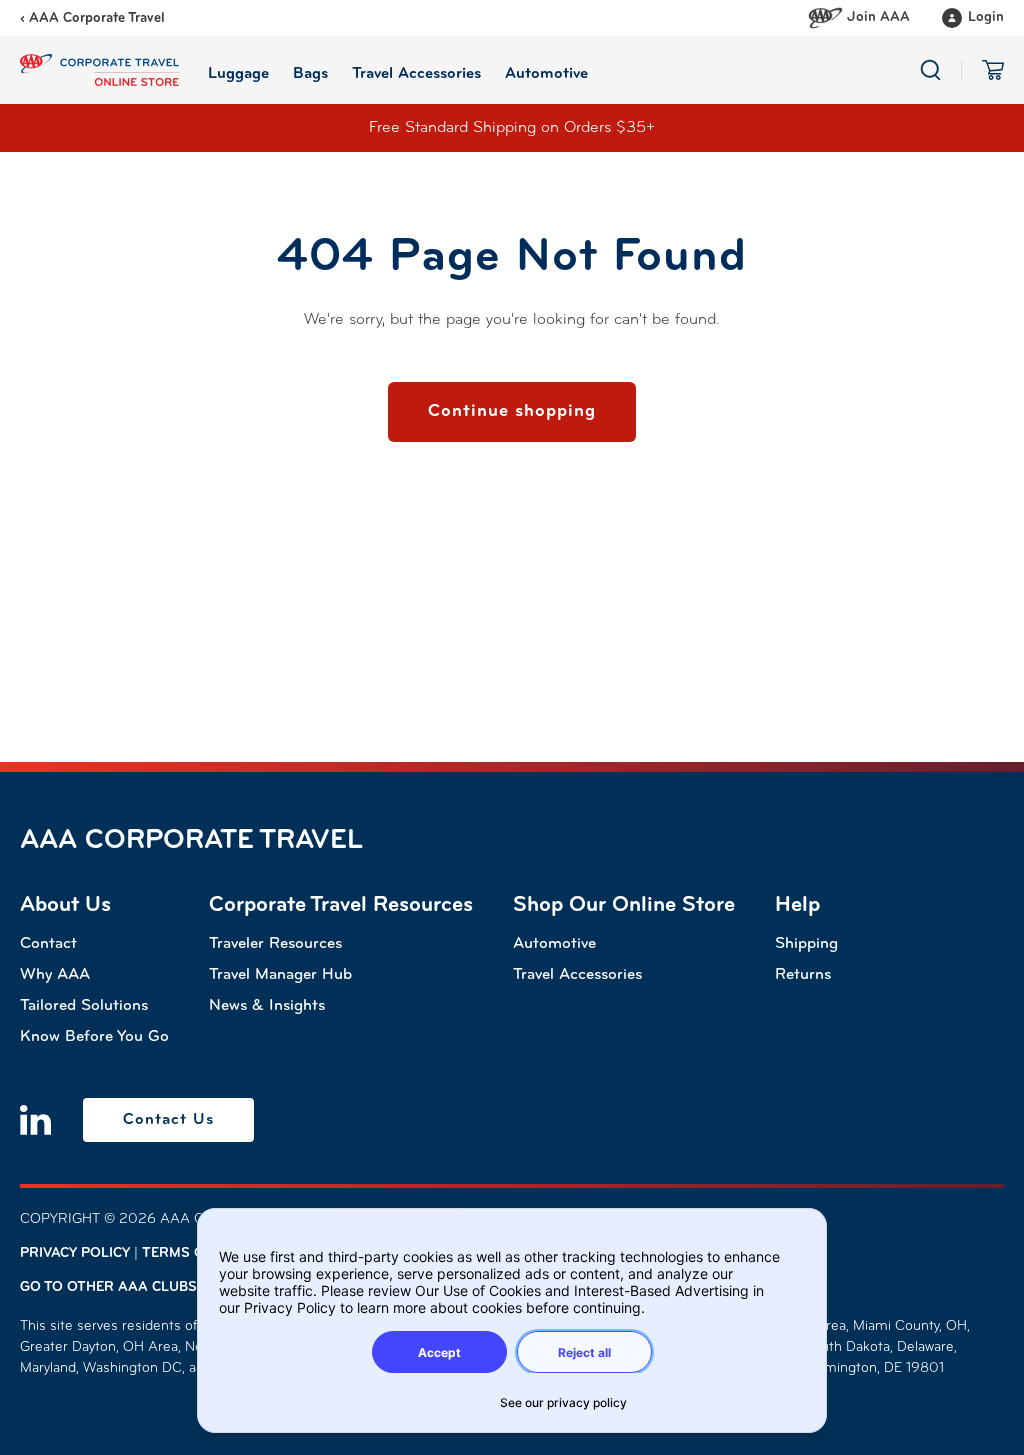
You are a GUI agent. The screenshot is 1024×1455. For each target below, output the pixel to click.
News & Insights (267, 1006)
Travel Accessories (577, 975)
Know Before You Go (94, 1037)
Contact (48, 944)
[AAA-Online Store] (100, 70)
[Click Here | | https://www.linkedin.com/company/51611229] (35, 1120)
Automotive (554, 944)
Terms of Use (193, 1253)
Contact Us (168, 1120)
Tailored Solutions (84, 1006)
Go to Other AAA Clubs (108, 1287)
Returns (803, 975)
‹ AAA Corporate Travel (92, 18)
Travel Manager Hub (280, 975)
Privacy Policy (75, 1253)
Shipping (806, 944)
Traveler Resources (275, 944)
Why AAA (55, 975)
